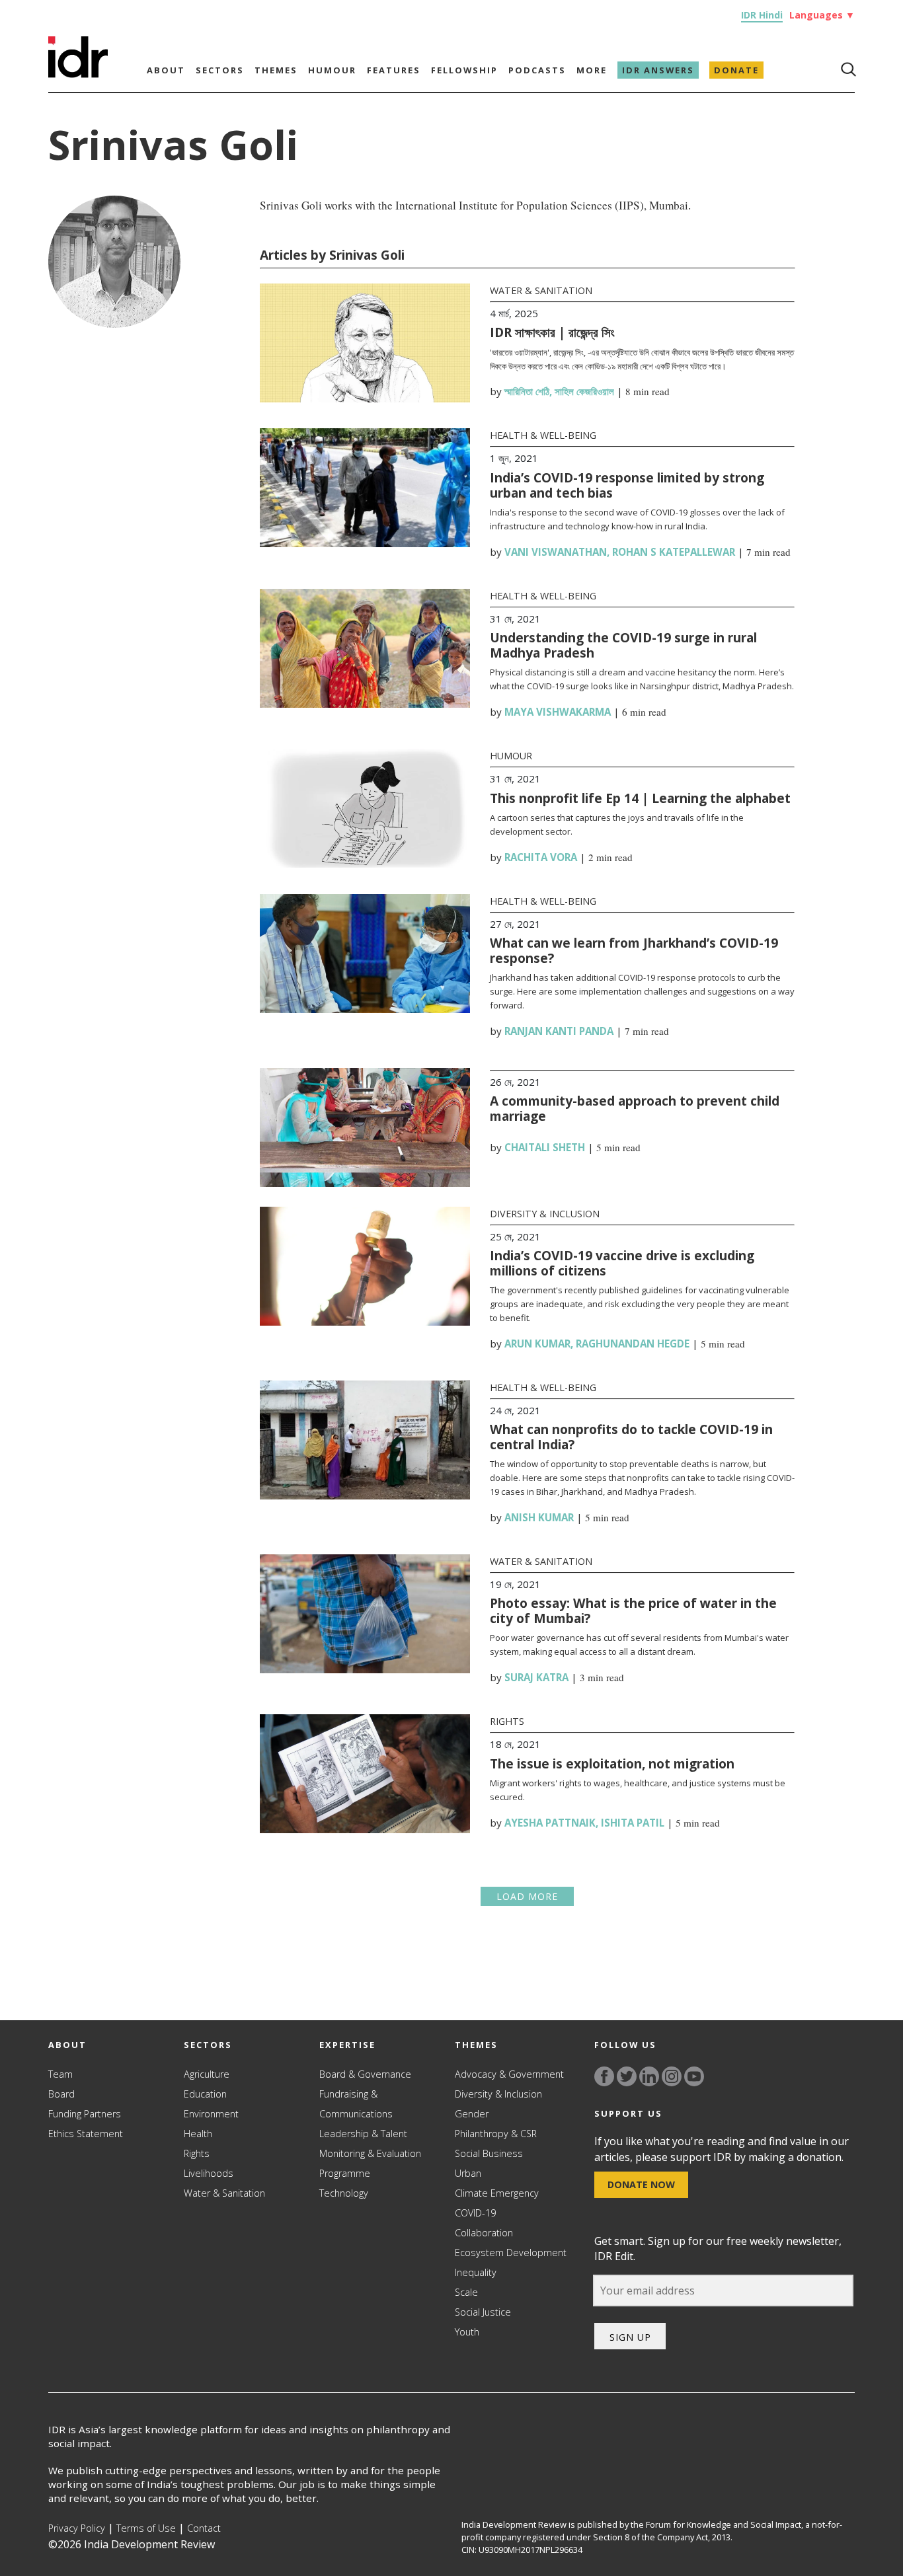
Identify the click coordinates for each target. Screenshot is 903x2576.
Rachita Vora (541, 857)
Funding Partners (85, 2114)
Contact (204, 2528)
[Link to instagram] (672, 2076)
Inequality (476, 2272)
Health (198, 2134)
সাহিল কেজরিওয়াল (584, 391)
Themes (276, 70)
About (166, 70)
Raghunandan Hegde (633, 1344)
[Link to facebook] (604, 2076)
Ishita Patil (633, 1823)
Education (205, 2094)
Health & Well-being (543, 435)
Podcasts (537, 70)
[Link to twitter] (627, 2076)
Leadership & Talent (363, 2134)
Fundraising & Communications (356, 2104)
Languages (822, 15)
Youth (467, 2332)
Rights (507, 1721)
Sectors (220, 70)
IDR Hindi (762, 15)
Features (394, 70)
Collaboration (484, 2233)
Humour (332, 70)
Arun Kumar (537, 1344)
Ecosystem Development (511, 2253)
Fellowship (464, 70)
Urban (468, 2173)
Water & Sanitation (541, 290)
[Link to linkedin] (649, 2076)
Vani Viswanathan (556, 552)
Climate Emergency (497, 2193)
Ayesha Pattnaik (550, 1823)
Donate (736, 70)
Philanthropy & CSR (496, 2134)
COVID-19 (475, 2213)
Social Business (489, 2153)
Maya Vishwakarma (558, 712)
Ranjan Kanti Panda (559, 1031)
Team (60, 2074)
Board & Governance (365, 2074)
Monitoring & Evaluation (370, 2153)
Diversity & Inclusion (545, 1214)
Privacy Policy (77, 2528)
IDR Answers (658, 70)
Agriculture (207, 2074)
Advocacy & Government (509, 2074)
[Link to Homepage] (78, 74)
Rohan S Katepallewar (674, 552)
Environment (211, 2114)
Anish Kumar (539, 1517)
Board (61, 2094)
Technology (344, 2193)
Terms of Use (146, 2528)
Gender (472, 2114)
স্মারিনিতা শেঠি (527, 391)
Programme (345, 2173)
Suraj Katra (536, 1677)
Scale (466, 2292)
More (592, 70)
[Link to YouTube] (694, 2076)
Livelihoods (209, 2173)
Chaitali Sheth (545, 1147)
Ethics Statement (86, 2134)
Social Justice (483, 2312)
